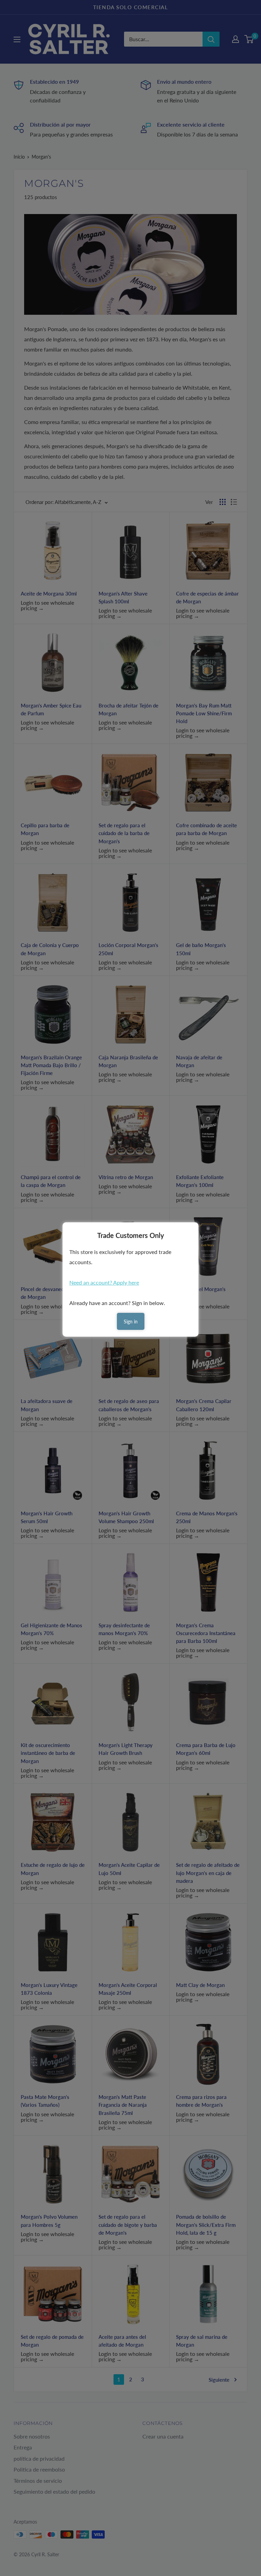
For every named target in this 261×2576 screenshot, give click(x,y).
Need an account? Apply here (104, 1282)
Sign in (131, 1322)
